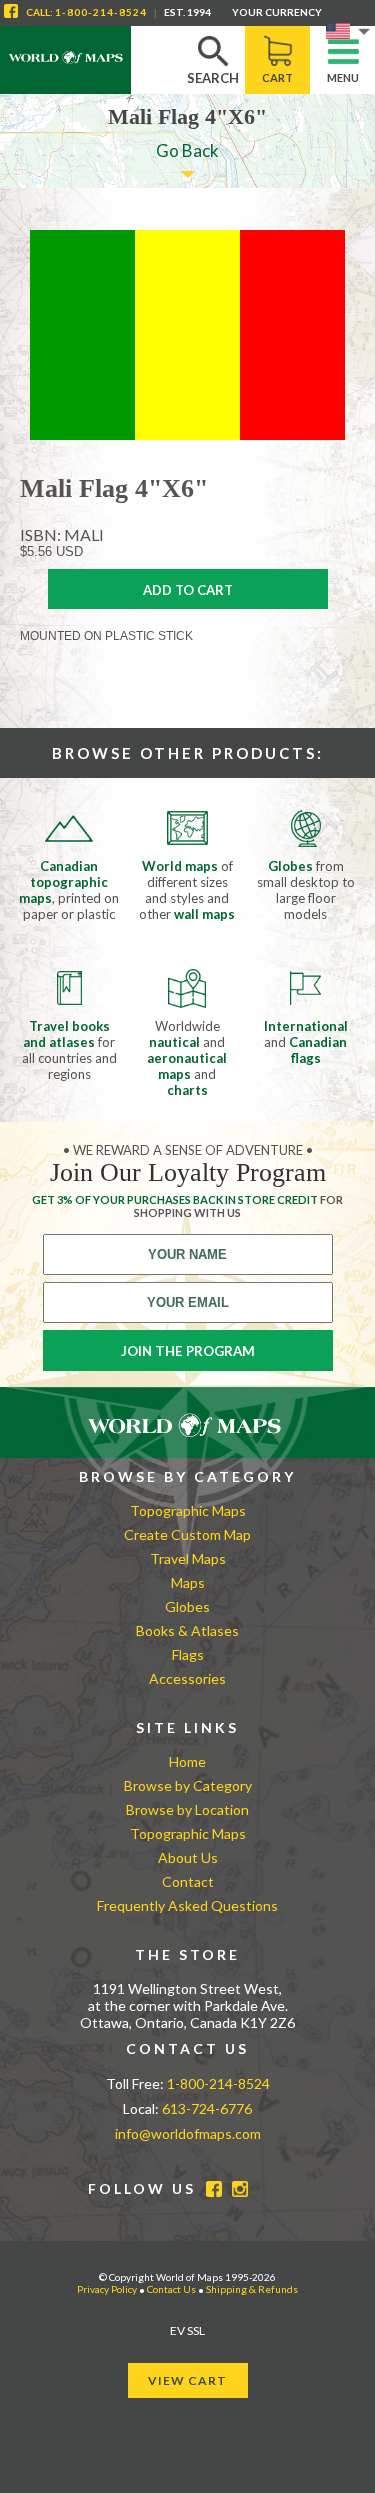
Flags (188, 1654)
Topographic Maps (188, 1510)
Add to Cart (188, 590)
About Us (188, 1857)
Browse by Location (187, 1809)
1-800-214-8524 (101, 12)
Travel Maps (188, 1558)
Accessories (187, 1678)
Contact (188, 1881)
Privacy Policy (107, 2289)
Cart (277, 77)
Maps (188, 1582)
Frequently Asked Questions (187, 1905)
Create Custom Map (187, 1534)
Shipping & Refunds (252, 2289)
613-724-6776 (207, 2108)
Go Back (187, 150)
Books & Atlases (187, 1630)
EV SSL (187, 2330)
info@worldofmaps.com (188, 2133)
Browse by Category (188, 1785)
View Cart (187, 2380)
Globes (187, 1606)
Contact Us (171, 2289)
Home (187, 1761)
